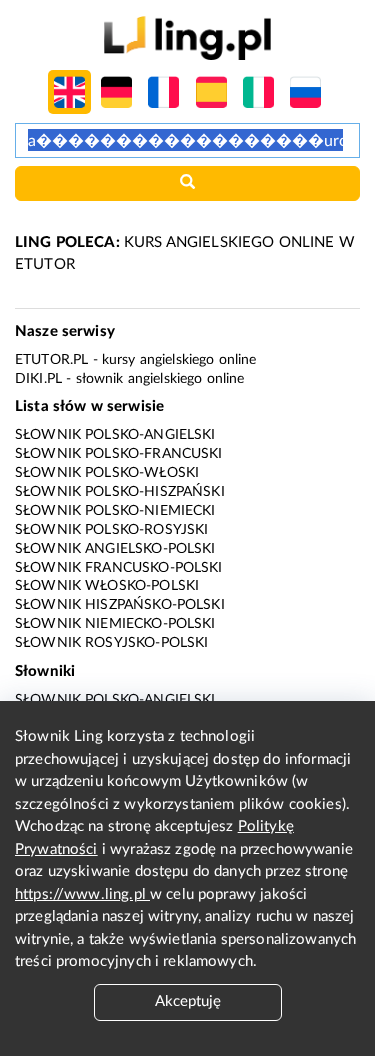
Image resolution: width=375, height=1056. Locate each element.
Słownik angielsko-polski (115, 549)
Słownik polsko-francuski (119, 454)
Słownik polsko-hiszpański (120, 492)
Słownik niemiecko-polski (115, 624)
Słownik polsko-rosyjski (111, 530)
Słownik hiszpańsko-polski (120, 605)
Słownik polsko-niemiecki (115, 511)
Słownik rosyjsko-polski (111, 643)
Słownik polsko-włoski (107, 473)
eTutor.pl (51, 360)
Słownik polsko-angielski (115, 435)
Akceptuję (188, 1001)
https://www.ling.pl (82, 894)
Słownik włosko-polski (107, 586)
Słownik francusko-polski (119, 568)
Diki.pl (38, 379)
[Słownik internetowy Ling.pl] (187, 37)
